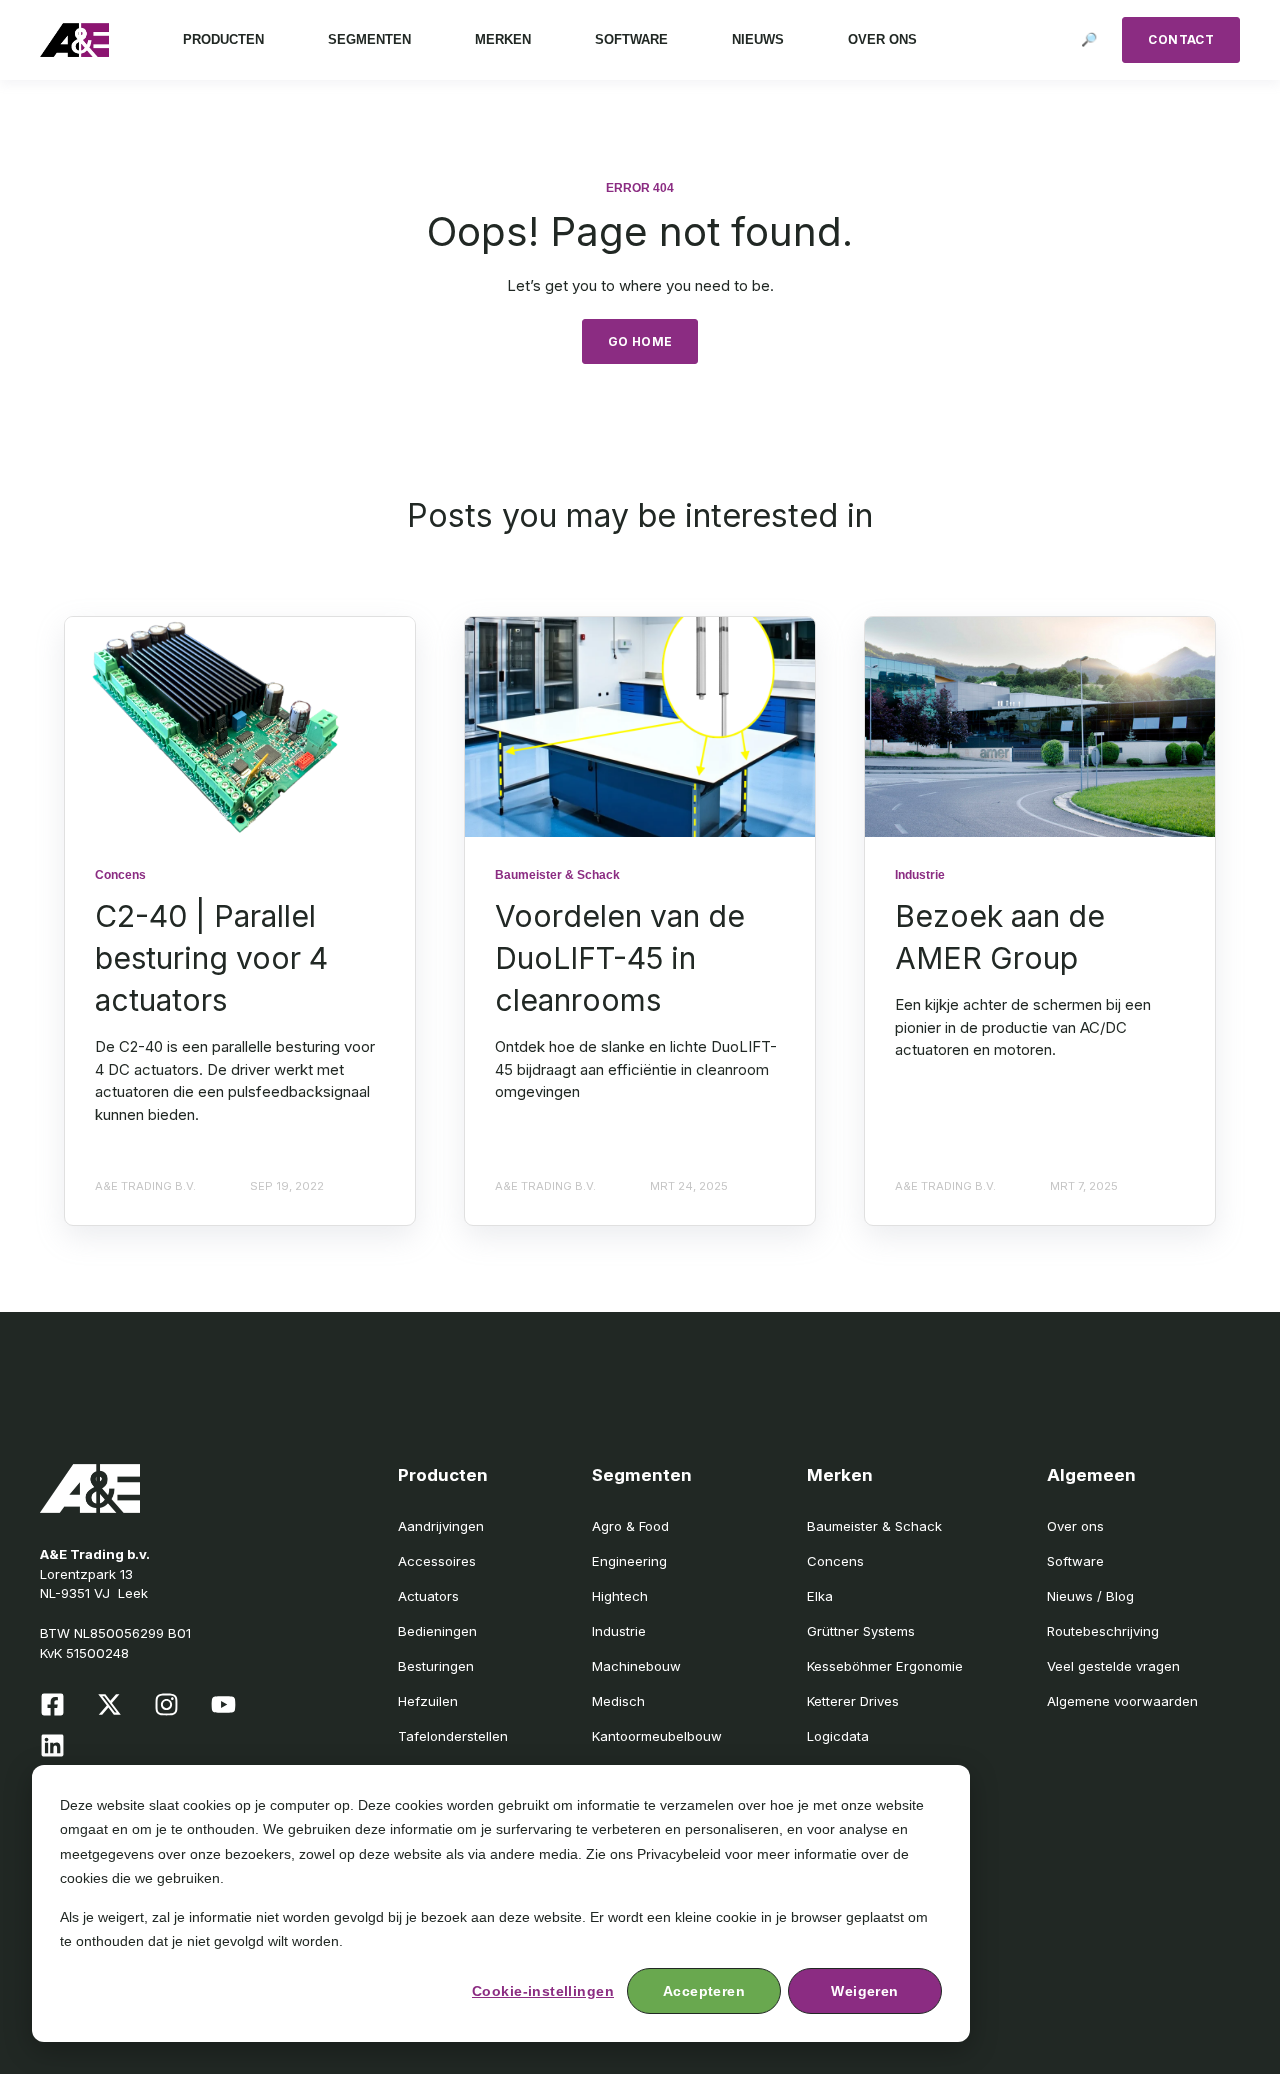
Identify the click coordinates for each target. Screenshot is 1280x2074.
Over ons (1075, 1526)
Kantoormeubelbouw (657, 1736)
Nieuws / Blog (1090, 1596)
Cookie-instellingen (543, 1991)
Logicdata (838, 1736)
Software (1075, 1561)
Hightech (620, 1596)
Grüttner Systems (861, 1631)
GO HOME (640, 341)
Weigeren (864, 1991)
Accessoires (437, 1561)
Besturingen (436, 1666)
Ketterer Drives (853, 1701)
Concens (835, 1561)
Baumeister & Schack (874, 1526)
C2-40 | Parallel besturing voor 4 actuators (211, 958)
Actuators (428, 1596)
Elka (820, 1596)
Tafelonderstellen (453, 1736)
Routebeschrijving (1103, 1631)
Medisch (618, 1701)
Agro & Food (630, 1526)
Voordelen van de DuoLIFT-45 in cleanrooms (620, 958)
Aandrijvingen (441, 1526)
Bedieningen (437, 1631)
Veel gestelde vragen (1113, 1666)
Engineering (629, 1561)
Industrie (619, 1631)
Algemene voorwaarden (1122, 1701)
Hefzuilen (428, 1701)
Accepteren (704, 1991)
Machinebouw (636, 1666)
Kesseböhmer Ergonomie (885, 1666)
